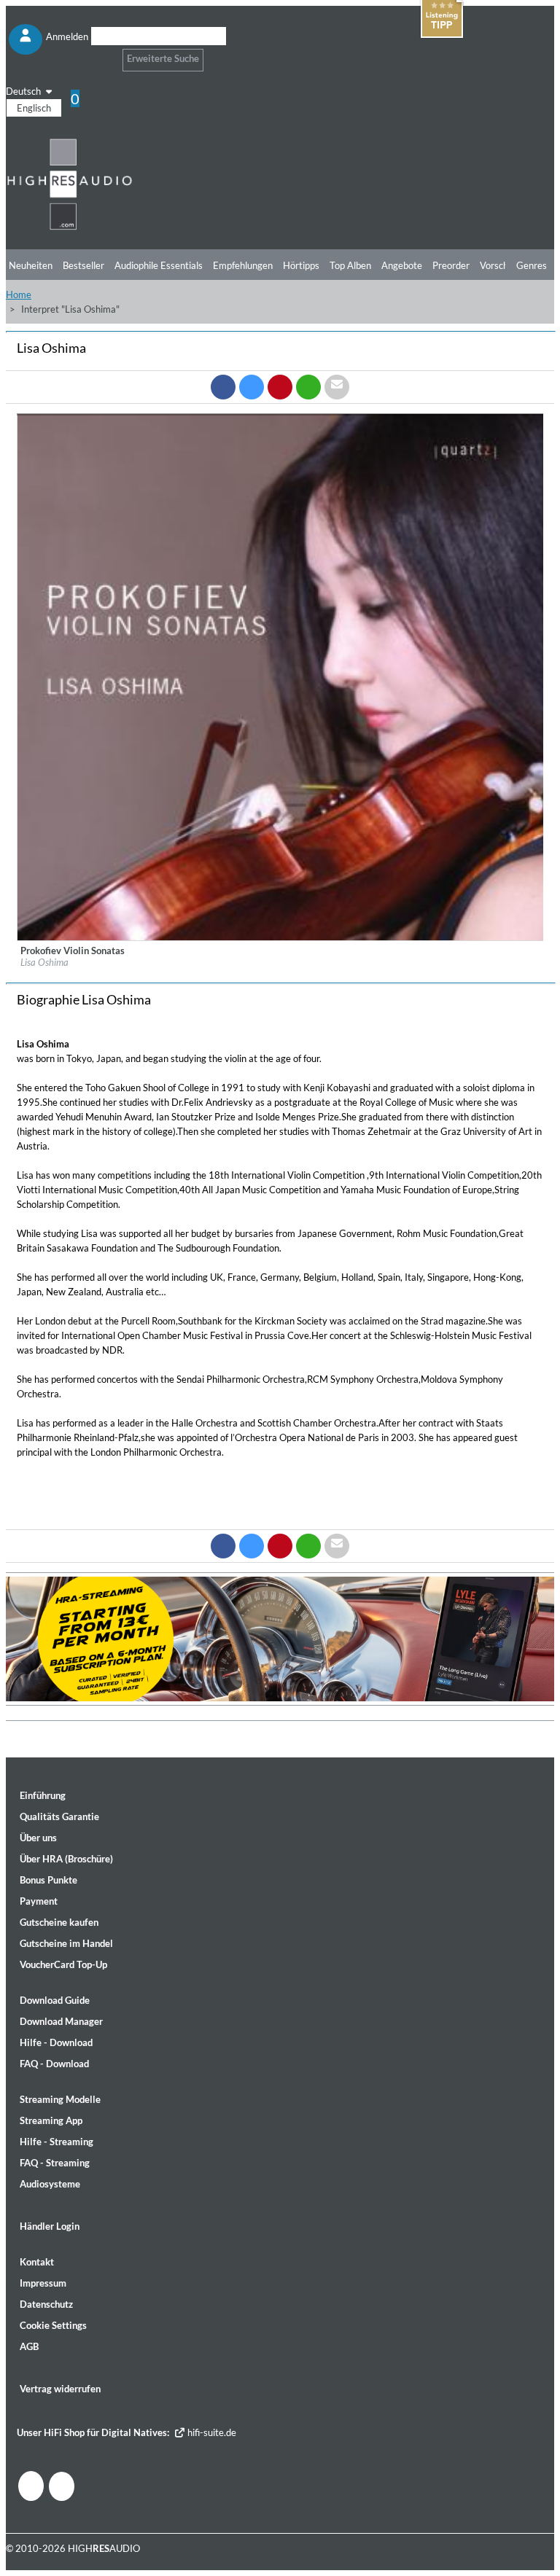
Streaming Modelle (60, 2099)
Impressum (43, 2283)
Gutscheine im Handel (66, 1943)
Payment (39, 1901)
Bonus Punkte (48, 1880)
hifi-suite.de (211, 2432)
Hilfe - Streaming (57, 2142)
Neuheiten (31, 265)
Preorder (451, 265)
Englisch (34, 108)
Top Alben (350, 265)
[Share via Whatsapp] (308, 387)
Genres (532, 265)
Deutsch (24, 91)
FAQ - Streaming (55, 2163)
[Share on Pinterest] (280, 387)
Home (19, 294)
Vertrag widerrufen (60, 2389)
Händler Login (50, 2226)
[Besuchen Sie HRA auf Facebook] (31, 2486)
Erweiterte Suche (163, 58)
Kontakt (37, 2262)
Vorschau (499, 265)
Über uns (38, 1838)
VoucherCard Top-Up (63, 1964)
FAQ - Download (54, 2064)
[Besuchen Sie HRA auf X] (62, 2486)
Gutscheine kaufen (59, 1922)
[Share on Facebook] (223, 387)
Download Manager (61, 2021)
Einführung (43, 1795)
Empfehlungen (243, 265)
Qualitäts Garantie (59, 1816)
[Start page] (70, 227)
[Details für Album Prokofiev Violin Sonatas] (281, 937)
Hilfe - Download (56, 2042)
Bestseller (83, 265)
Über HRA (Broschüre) (66, 1859)
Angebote (402, 265)
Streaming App (51, 2120)
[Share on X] (252, 387)
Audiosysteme (50, 2184)
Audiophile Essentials (159, 265)
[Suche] (100, 54)
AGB (29, 2346)
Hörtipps (301, 265)
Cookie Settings (53, 2325)
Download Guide (55, 2000)
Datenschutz (46, 2304)
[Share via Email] (337, 387)
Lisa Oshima (44, 962)
